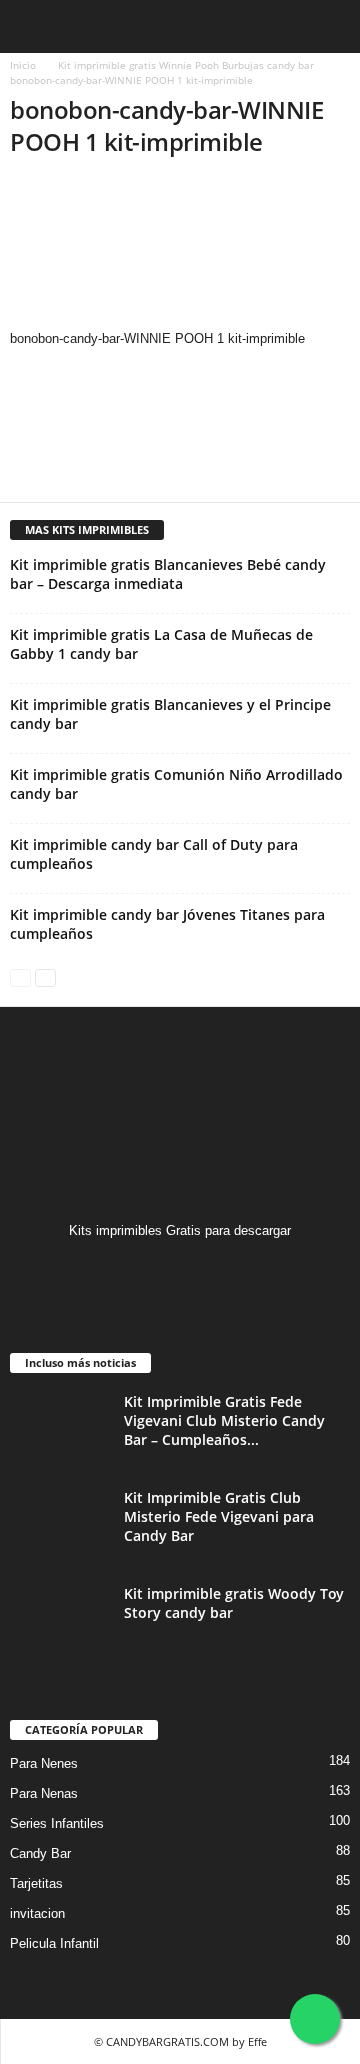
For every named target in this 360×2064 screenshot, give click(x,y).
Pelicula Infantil (54, 1943)
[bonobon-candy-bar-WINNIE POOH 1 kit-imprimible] (180, 253)
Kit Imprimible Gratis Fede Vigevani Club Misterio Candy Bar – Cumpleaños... (224, 1420)
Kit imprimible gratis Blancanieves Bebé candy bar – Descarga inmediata (168, 574)
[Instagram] (180, 1269)
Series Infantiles (57, 1823)
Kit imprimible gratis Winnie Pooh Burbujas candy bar (186, 65)
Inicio (23, 65)
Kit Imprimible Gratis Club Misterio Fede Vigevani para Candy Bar (219, 1516)
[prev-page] (20, 976)
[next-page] (45, 976)
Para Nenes (44, 1763)
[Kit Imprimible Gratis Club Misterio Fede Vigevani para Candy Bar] (60, 1525)
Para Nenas (44, 1793)
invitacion (37, 1913)
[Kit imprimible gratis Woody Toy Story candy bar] (60, 1621)
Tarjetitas (36, 1883)
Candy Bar (40, 1853)
